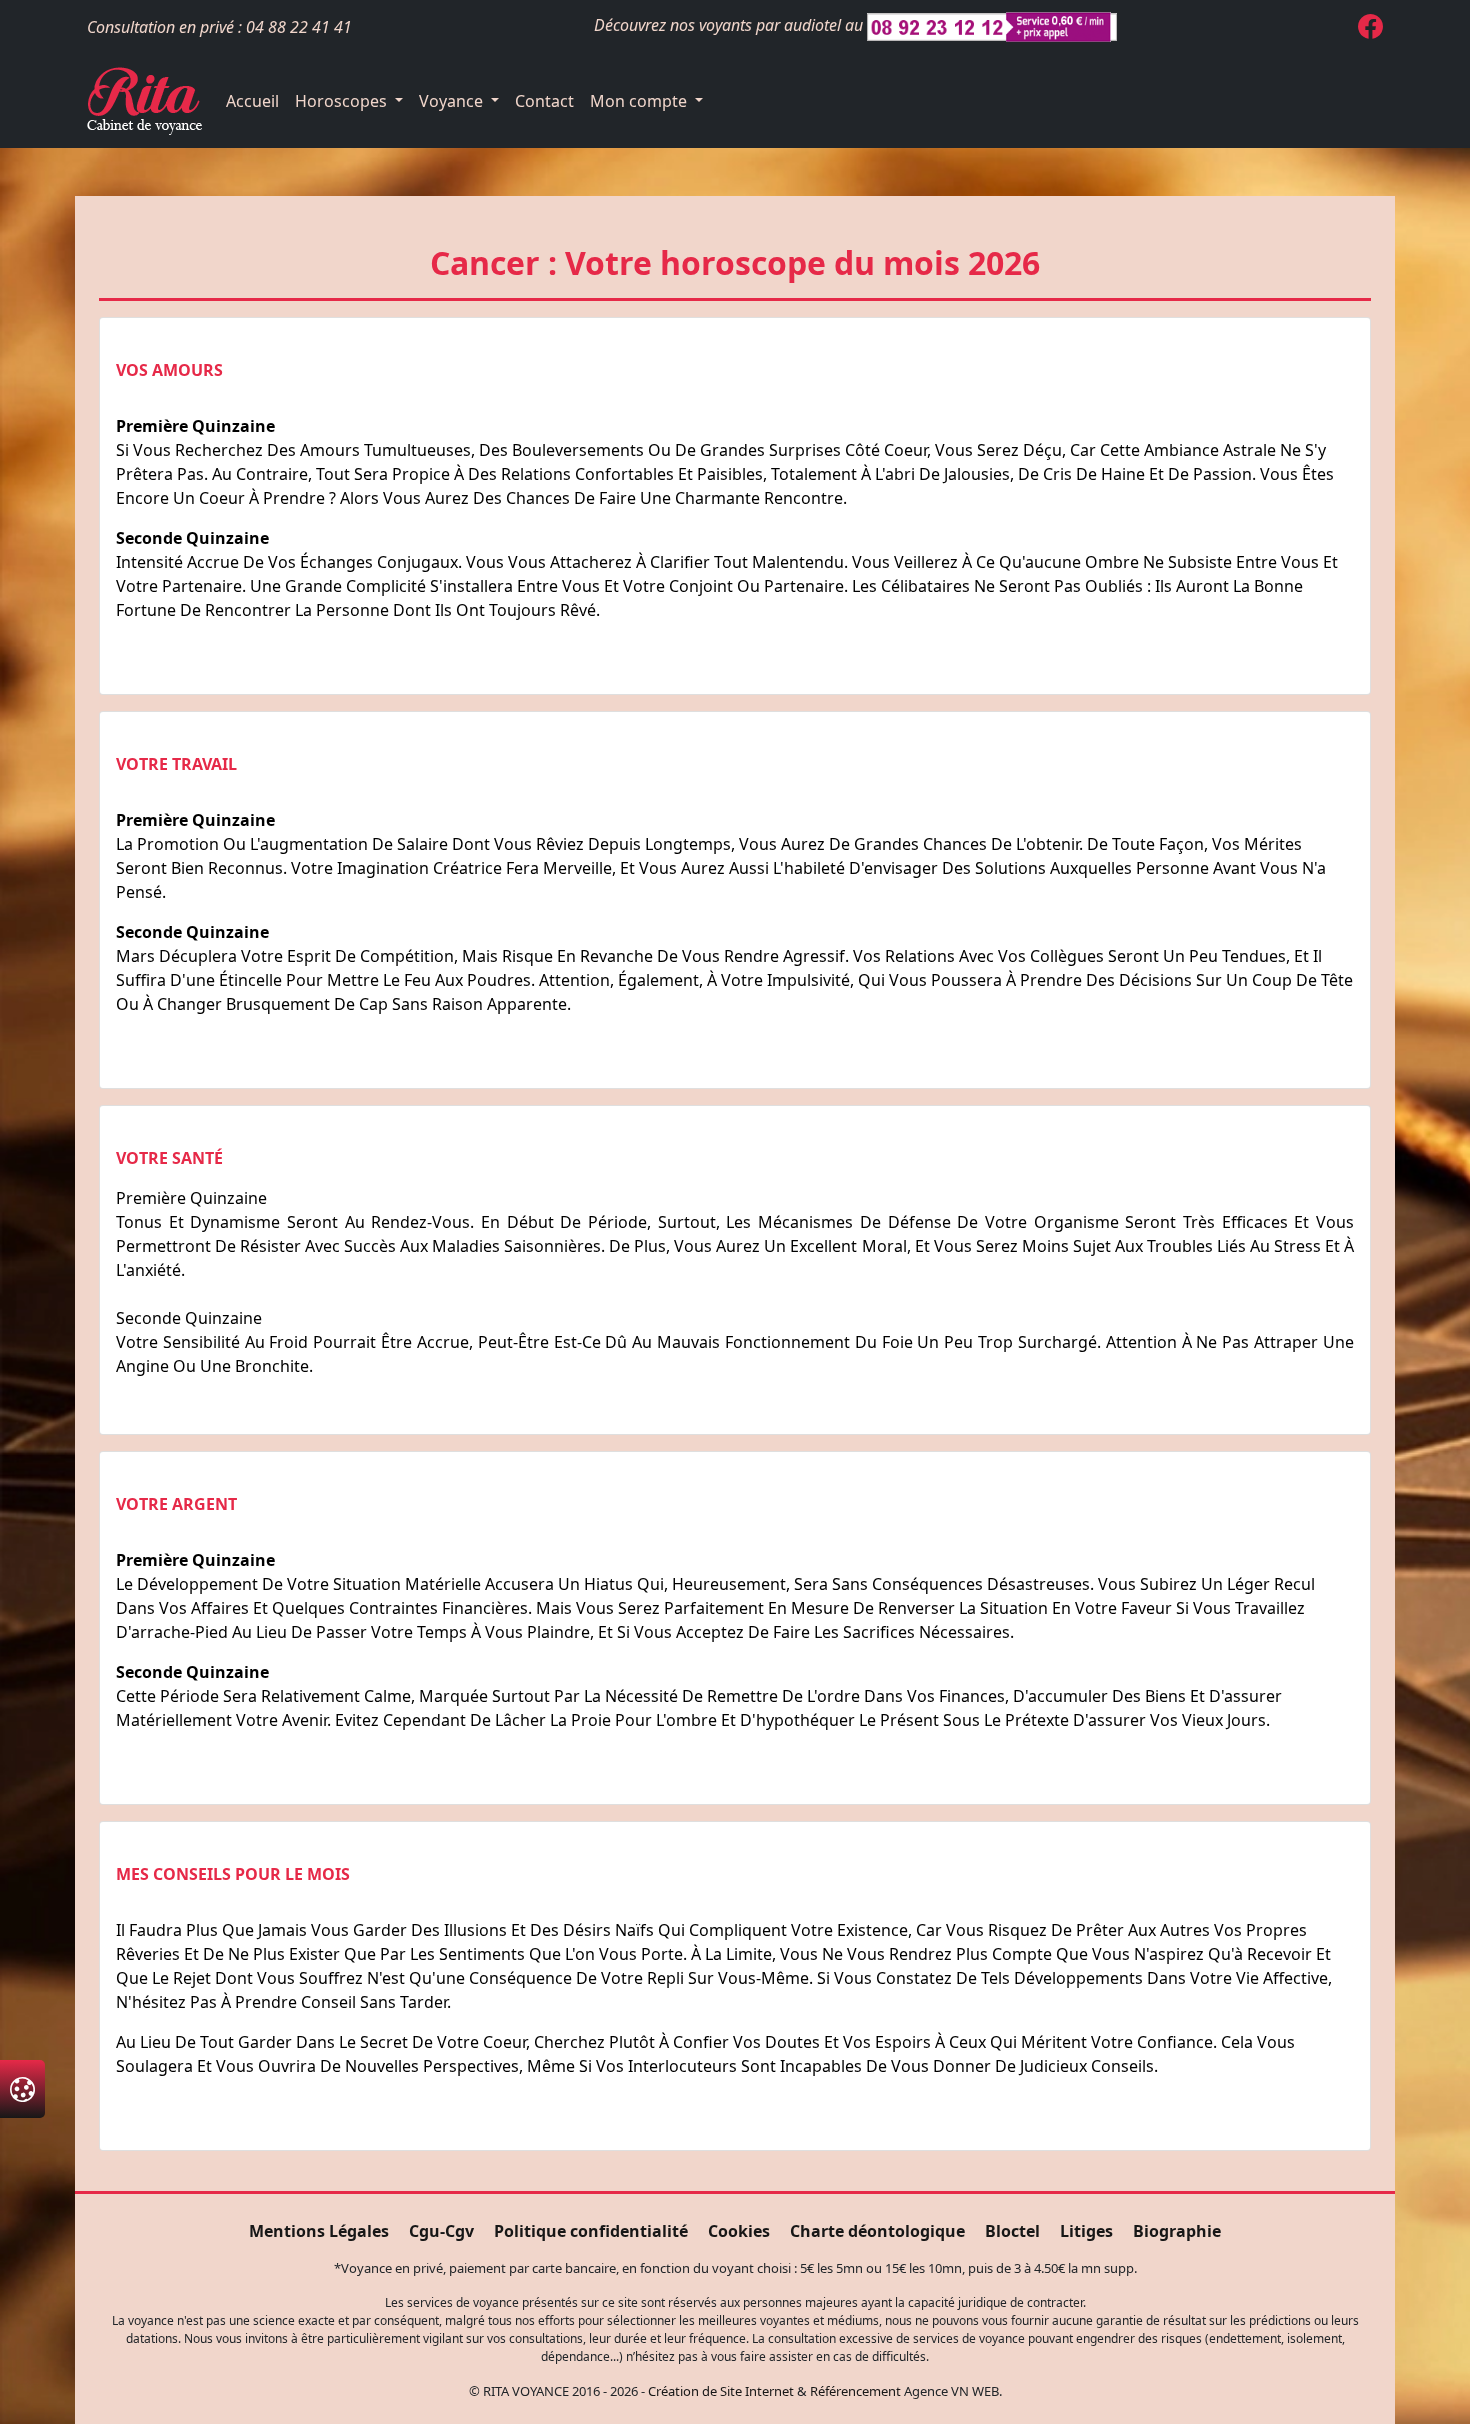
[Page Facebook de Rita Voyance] (1370, 30)
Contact (544, 101)
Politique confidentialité (591, 2231)
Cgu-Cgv (441, 2231)
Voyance (453, 101)
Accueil (252, 101)
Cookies (739, 2231)
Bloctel (1012, 2231)
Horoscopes (343, 101)
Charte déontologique (877, 2231)
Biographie (1177, 2231)
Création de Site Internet (721, 2391)
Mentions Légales (319, 2231)
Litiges (1086, 2231)
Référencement (855, 2391)
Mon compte (640, 101)
